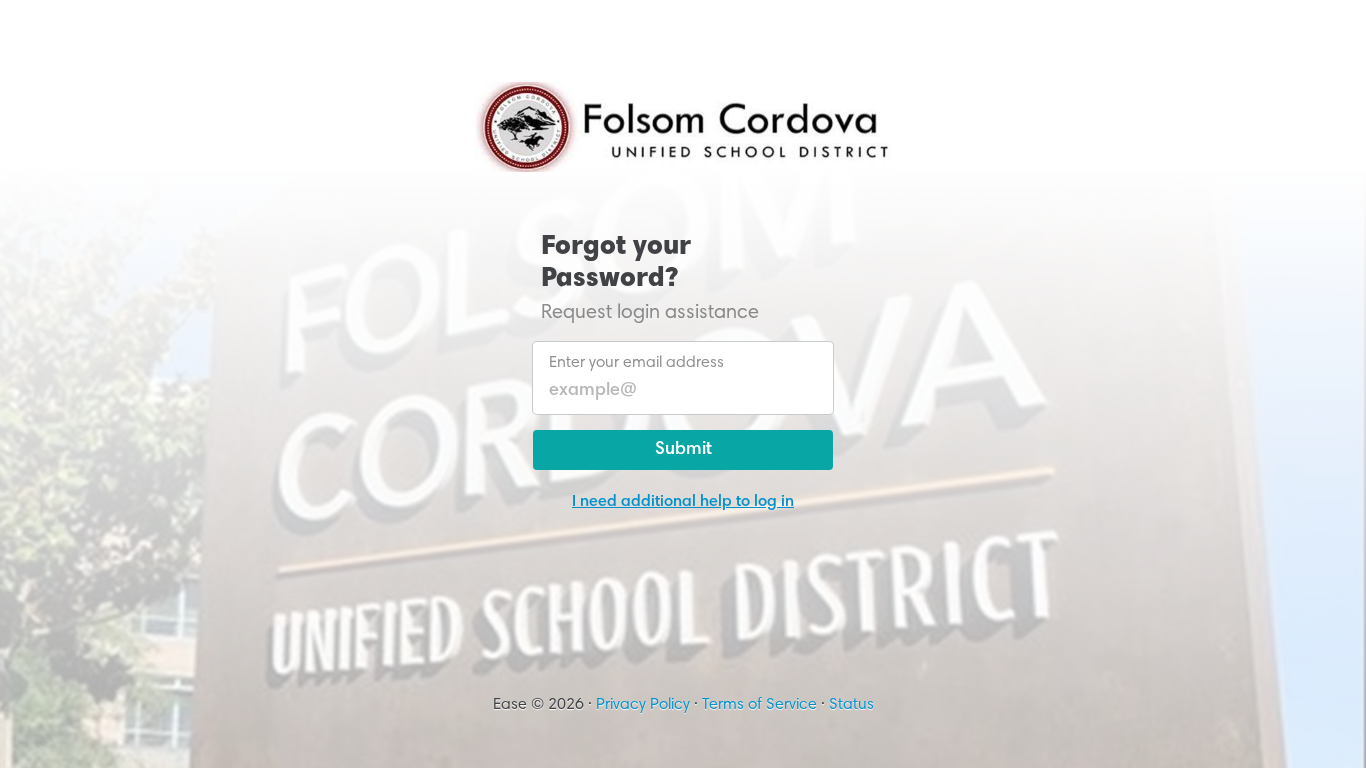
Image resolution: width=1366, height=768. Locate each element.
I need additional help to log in (683, 502)
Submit (683, 450)
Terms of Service (759, 705)
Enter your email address (636, 363)
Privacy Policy (643, 705)
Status (851, 705)
